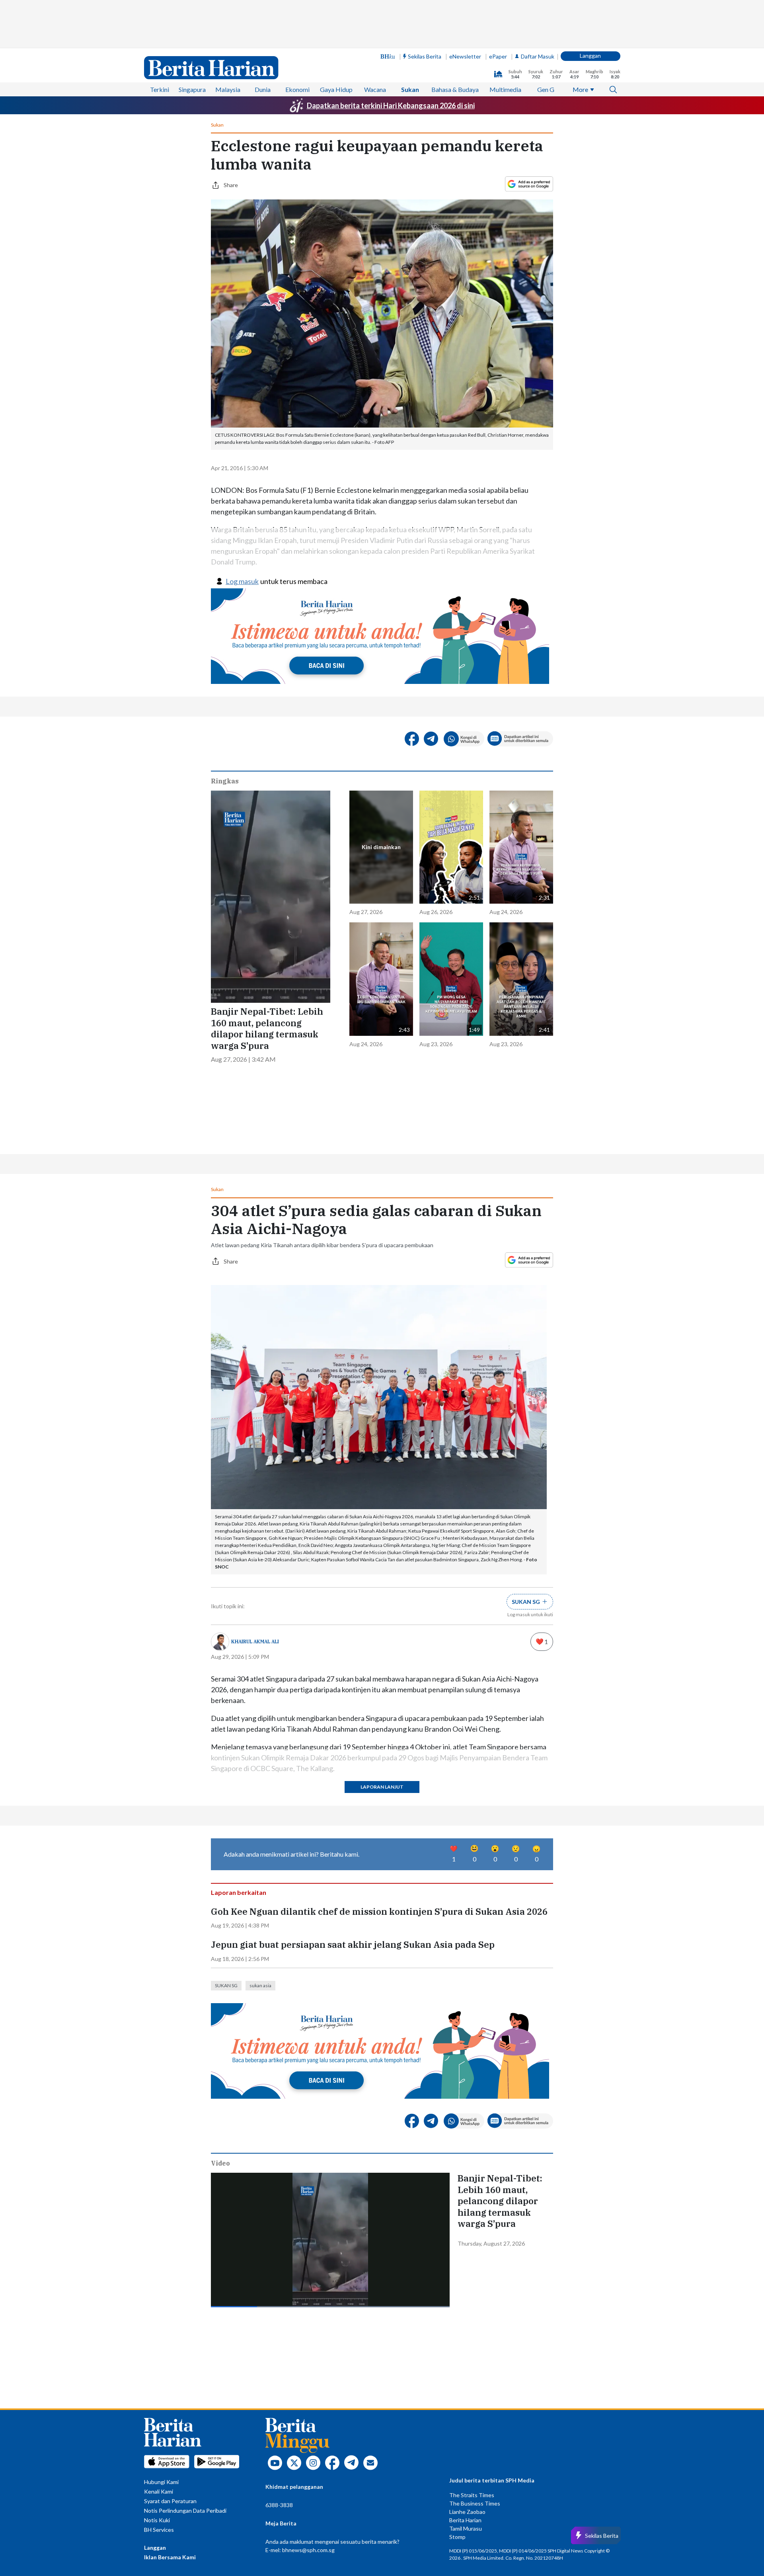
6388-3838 (279, 2505)
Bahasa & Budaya (455, 89)
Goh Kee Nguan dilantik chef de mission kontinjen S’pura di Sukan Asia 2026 (379, 1912)
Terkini (160, 89)
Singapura (192, 89)
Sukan (410, 89)
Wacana (375, 89)
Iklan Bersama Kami (170, 2557)
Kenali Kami (159, 2491)
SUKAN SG (226, 1985)
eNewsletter (465, 56)
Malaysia (228, 89)
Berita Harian (465, 2520)
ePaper (498, 56)
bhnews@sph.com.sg (308, 2550)
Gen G (546, 89)
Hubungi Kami (161, 2482)
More (580, 89)
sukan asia (260, 1985)
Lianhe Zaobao (467, 2512)
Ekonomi (297, 89)
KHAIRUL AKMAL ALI (255, 1641)
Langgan (590, 56)
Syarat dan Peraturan (170, 2501)
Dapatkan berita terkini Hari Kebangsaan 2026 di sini (391, 105)
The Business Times (475, 2503)
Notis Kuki (157, 2520)
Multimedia (505, 89)
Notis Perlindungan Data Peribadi (185, 2511)
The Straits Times (472, 2495)
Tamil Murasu (466, 2528)
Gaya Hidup (336, 89)
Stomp (457, 2537)
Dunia (263, 89)
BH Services (159, 2530)
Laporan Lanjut (382, 1787)
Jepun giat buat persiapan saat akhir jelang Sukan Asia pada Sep (353, 1945)
